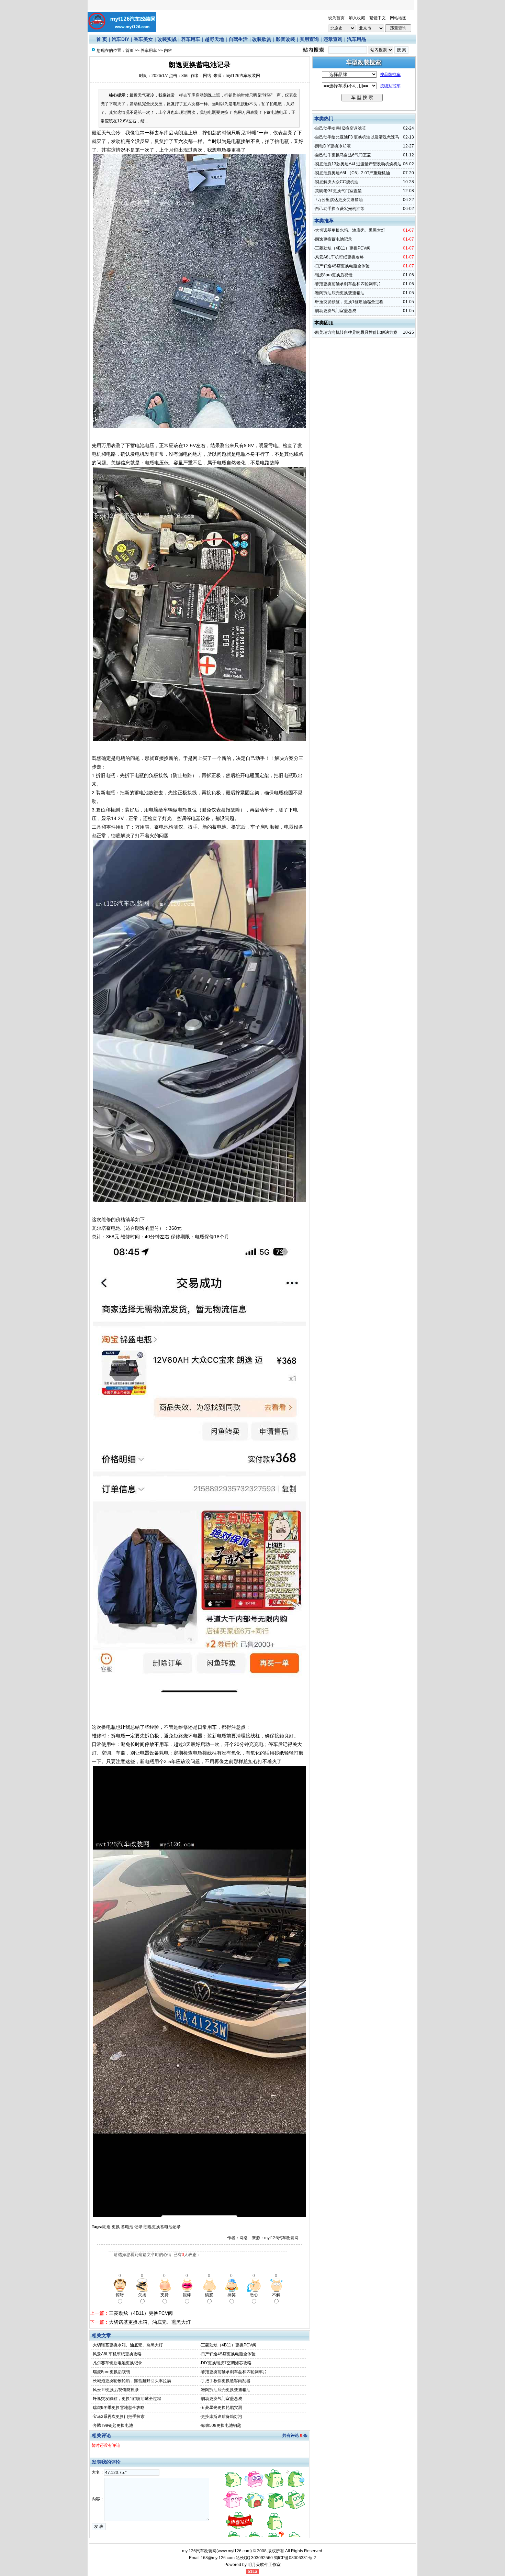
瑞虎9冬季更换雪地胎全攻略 (119, 2408)
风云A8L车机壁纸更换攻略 (117, 2354)
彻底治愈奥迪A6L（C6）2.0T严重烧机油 (352, 173)
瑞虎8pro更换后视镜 (111, 2372)
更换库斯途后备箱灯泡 (222, 2417)
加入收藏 (357, 18)
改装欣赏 (262, 39)
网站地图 (398, 18)
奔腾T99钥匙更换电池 (113, 2425)
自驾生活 (238, 39)
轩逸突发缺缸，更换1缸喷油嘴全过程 (127, 2399)
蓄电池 (127, 2227)
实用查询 (309, 39)
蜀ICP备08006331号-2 (295, 2558)
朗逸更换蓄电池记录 (162, 2227)
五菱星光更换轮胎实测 (222, 2408)
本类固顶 (324, 323)
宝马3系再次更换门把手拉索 (119, 2417)
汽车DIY (120, 39)
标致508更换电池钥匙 (221, 2425)
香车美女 (143, 39)
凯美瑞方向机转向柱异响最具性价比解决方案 (356, 332)
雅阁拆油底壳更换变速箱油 (226, 2390)
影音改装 (285, 39)
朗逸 (106, 2227)
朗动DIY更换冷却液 (333, 146)
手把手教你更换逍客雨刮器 (226, 2381)
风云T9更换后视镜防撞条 (116, 2390)
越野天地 (214, 39)
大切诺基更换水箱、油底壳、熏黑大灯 (150, 2322)
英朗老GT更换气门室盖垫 (338, 191)
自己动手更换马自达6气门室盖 (343, 155)
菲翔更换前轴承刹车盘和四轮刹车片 (234, 2372)
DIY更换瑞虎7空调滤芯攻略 (226, 2363)
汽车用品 (357, 39)
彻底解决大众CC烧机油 (337, 182)
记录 (138, 2227)
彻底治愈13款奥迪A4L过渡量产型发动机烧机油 (358, 164)
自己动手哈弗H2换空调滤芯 (340, 128)
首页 (130, 51)
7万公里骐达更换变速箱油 (339, 200)
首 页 (102, 39)
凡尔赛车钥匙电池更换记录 (117, 2363)
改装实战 (167, 39)
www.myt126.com (234, 2551)
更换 (116, 2227)
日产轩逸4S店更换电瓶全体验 (228, 2354)
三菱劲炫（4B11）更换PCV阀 (141, 2313)
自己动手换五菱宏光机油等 (340, 209)
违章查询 (333, 39)
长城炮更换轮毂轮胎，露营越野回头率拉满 (132, 2381)
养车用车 (191, 39)
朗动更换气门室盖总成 (222, 2399)
